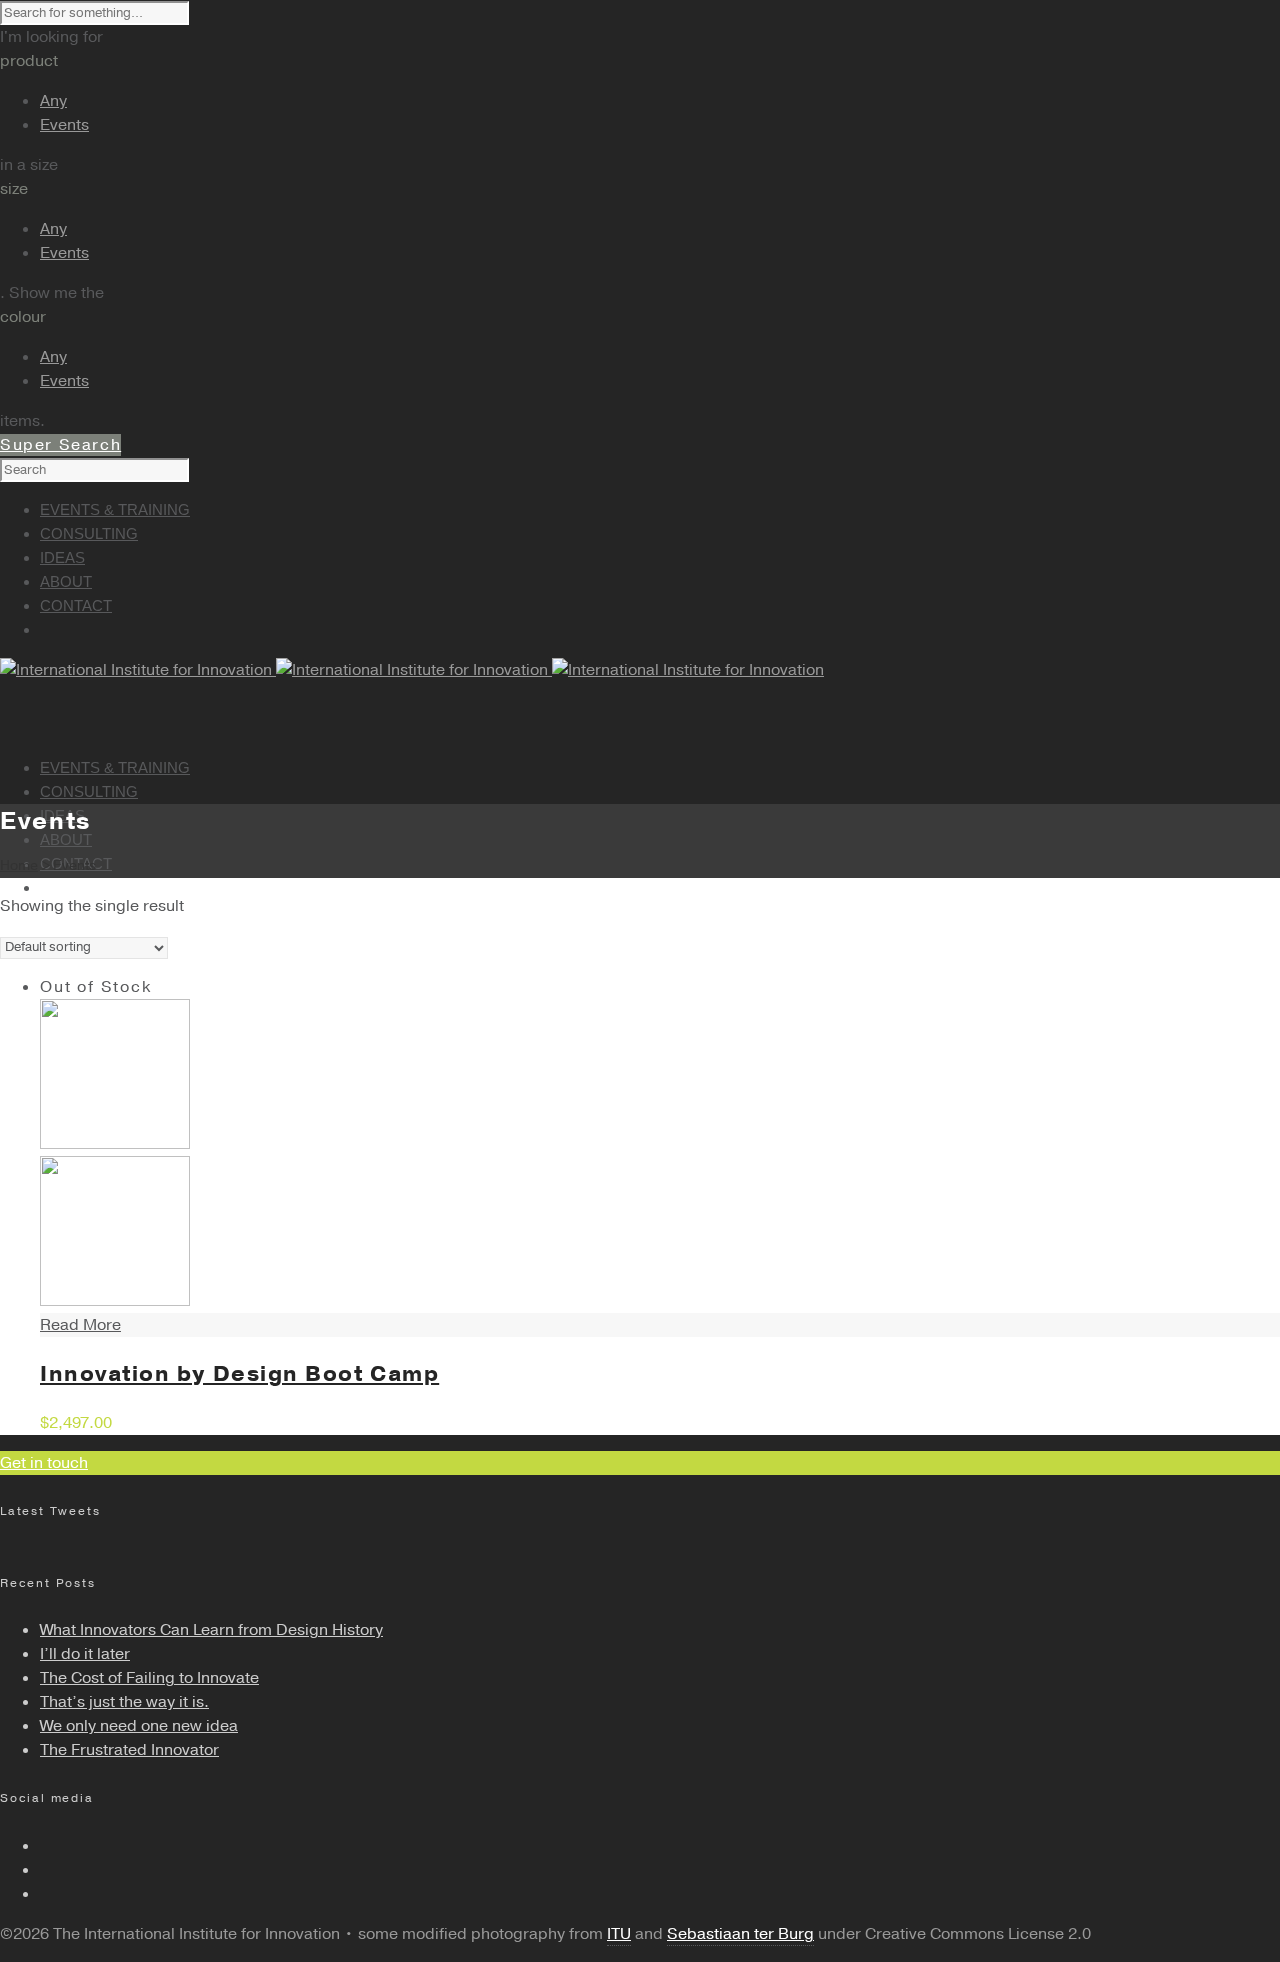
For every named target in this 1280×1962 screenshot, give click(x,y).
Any (53, 101)
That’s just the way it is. (124, 1702)
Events (64, 125)
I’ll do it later (85, 1654)
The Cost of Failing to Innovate (149, 1678)
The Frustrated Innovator (129, 1750)
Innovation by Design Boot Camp (239, 1374)
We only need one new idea (139, 1726)
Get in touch (44, 1463)
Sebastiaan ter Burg (740, 1934)
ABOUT (66, 839)
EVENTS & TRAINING (115, 767)
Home (19, 865)
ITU (619, 1934)
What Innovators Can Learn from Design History (211, 1630)
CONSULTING (89, 791)
